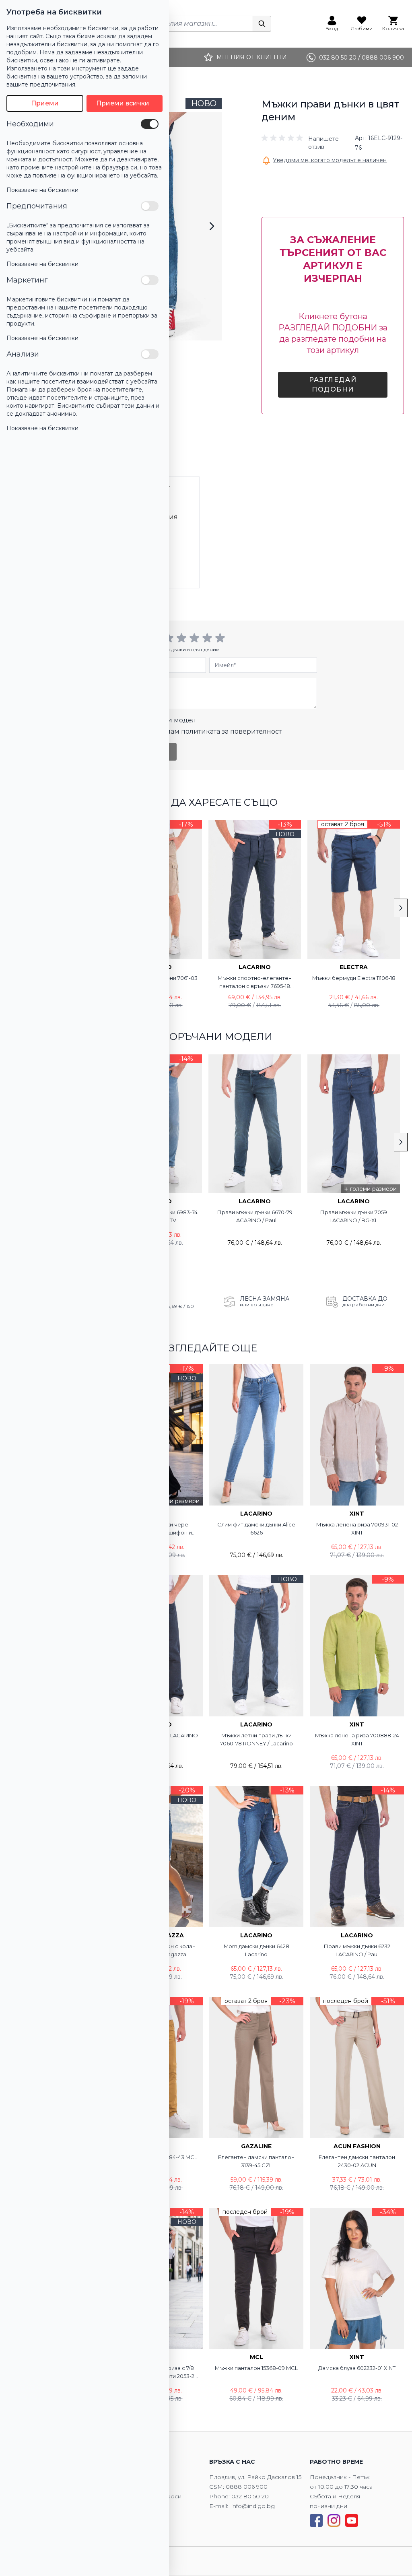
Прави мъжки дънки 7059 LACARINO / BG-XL (354, 1216)
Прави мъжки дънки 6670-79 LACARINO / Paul (255, 1216)
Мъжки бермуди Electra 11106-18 (354, 978)
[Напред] (212, 226)
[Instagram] (334, 2520)
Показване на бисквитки (42, 190)
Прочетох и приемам (195, 731)
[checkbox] (150, 124)
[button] (307, 143)
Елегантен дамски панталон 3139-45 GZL (256, 2161)
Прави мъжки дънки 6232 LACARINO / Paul (357, 1950)
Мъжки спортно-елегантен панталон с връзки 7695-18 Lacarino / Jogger (255, 982)
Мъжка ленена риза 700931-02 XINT (357, 1528)
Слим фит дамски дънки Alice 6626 (256, 1528)
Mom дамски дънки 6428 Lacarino (256, 1950)
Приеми (45, 103)
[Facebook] (316, 2520)
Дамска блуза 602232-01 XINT (357, 2368)
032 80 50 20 (250, 2496)
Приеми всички (123, 103)
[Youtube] (352, 2520)
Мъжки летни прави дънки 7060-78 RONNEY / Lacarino (256, 1739)
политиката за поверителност (231, 731)
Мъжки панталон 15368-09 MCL (256, 2368)
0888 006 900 (247, 2487)
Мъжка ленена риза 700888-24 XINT (357, 1739)
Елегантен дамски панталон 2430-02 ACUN (357, 2161)
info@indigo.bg (253, 2506)
